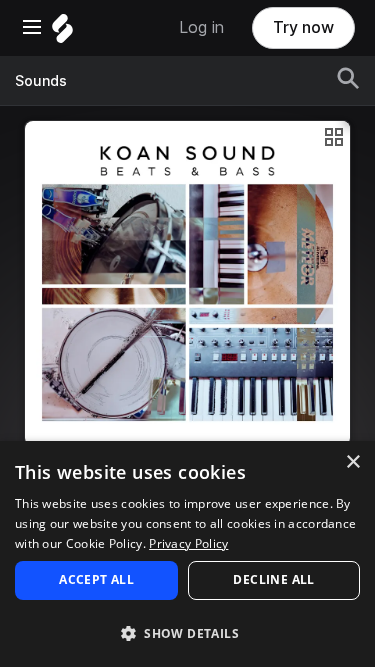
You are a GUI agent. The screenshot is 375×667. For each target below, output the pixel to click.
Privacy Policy (188, 543)
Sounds (41, 81)
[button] (187, 632)
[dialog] (187, 554)
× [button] (352, 462)
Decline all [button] (273, 579)
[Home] (62, 33)
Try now (303, 27)
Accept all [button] (96, 579)
